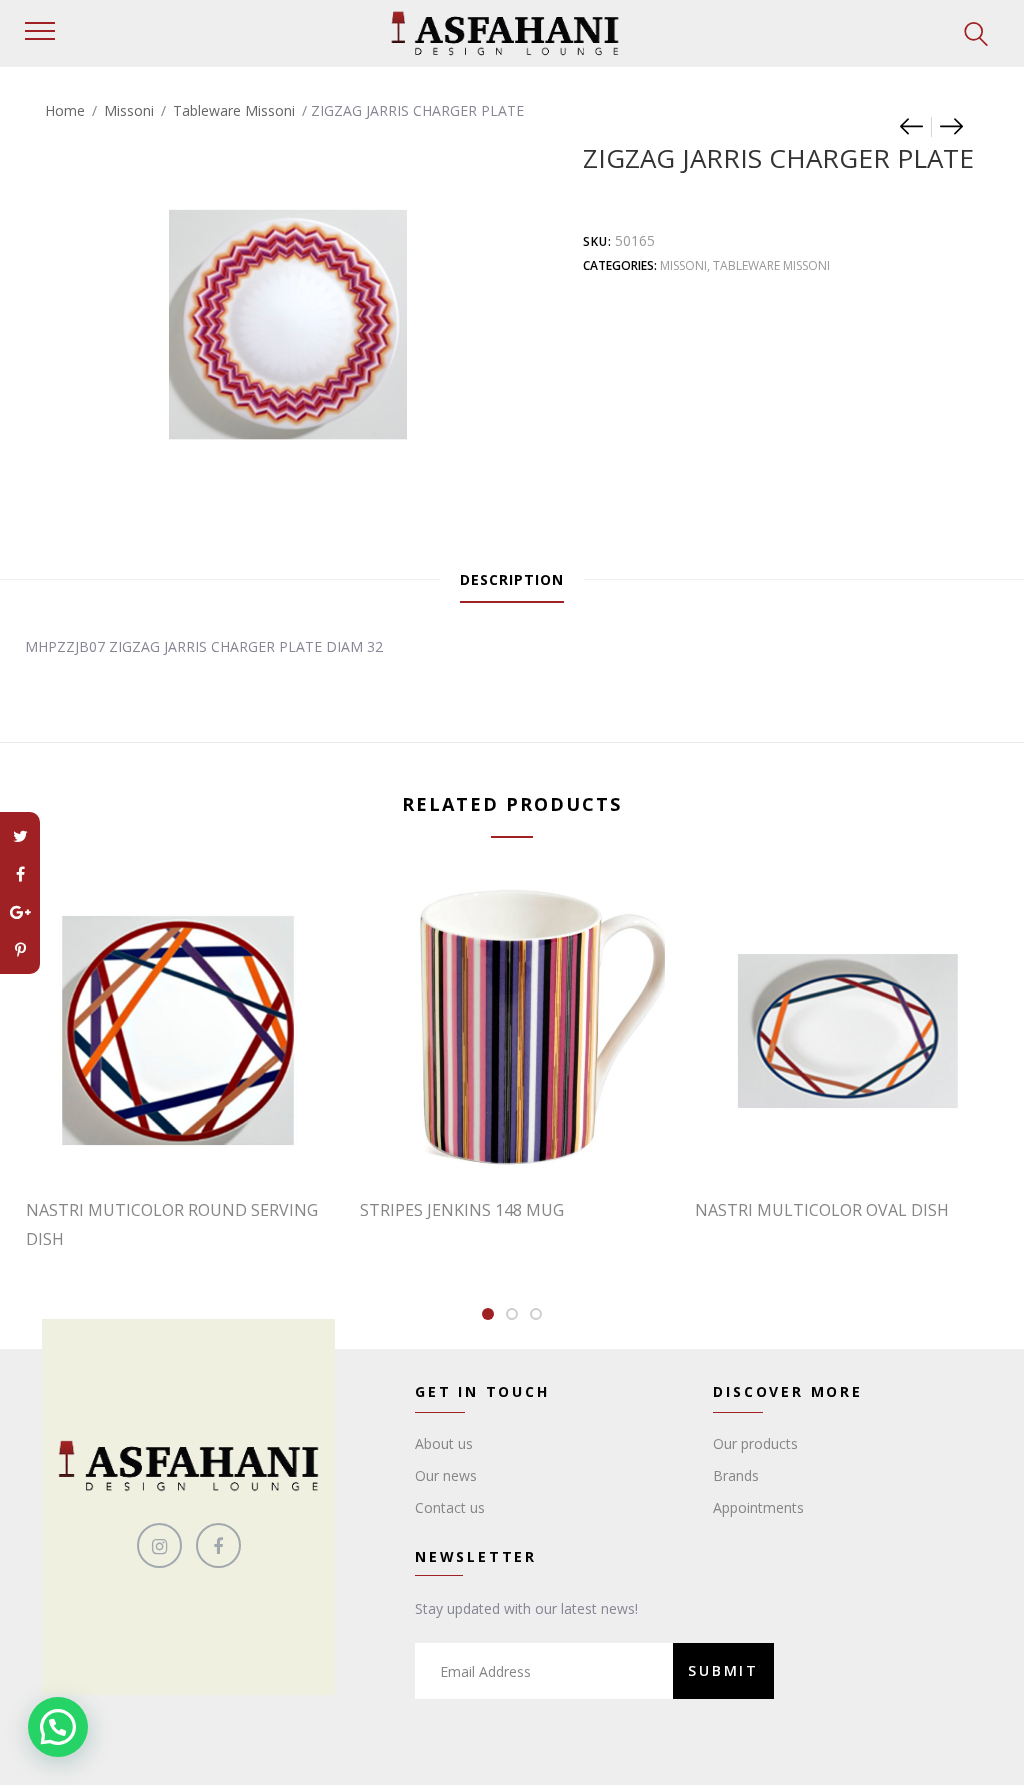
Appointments (758, 1507)
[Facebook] (20, 874)
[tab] (512, 580)
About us (444, 1443)
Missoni (129, 110)
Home (65, 110)
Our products (755, 1443)
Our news (446, 1475)
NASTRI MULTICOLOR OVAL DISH (822, 1210)
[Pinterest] (20, 950)
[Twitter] (20, 836)
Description (512, 579)
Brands (736, 1475)
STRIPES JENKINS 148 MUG (462, 1210)
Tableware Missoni (234, 110)
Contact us (450, 1507)
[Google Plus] (20, 912)
